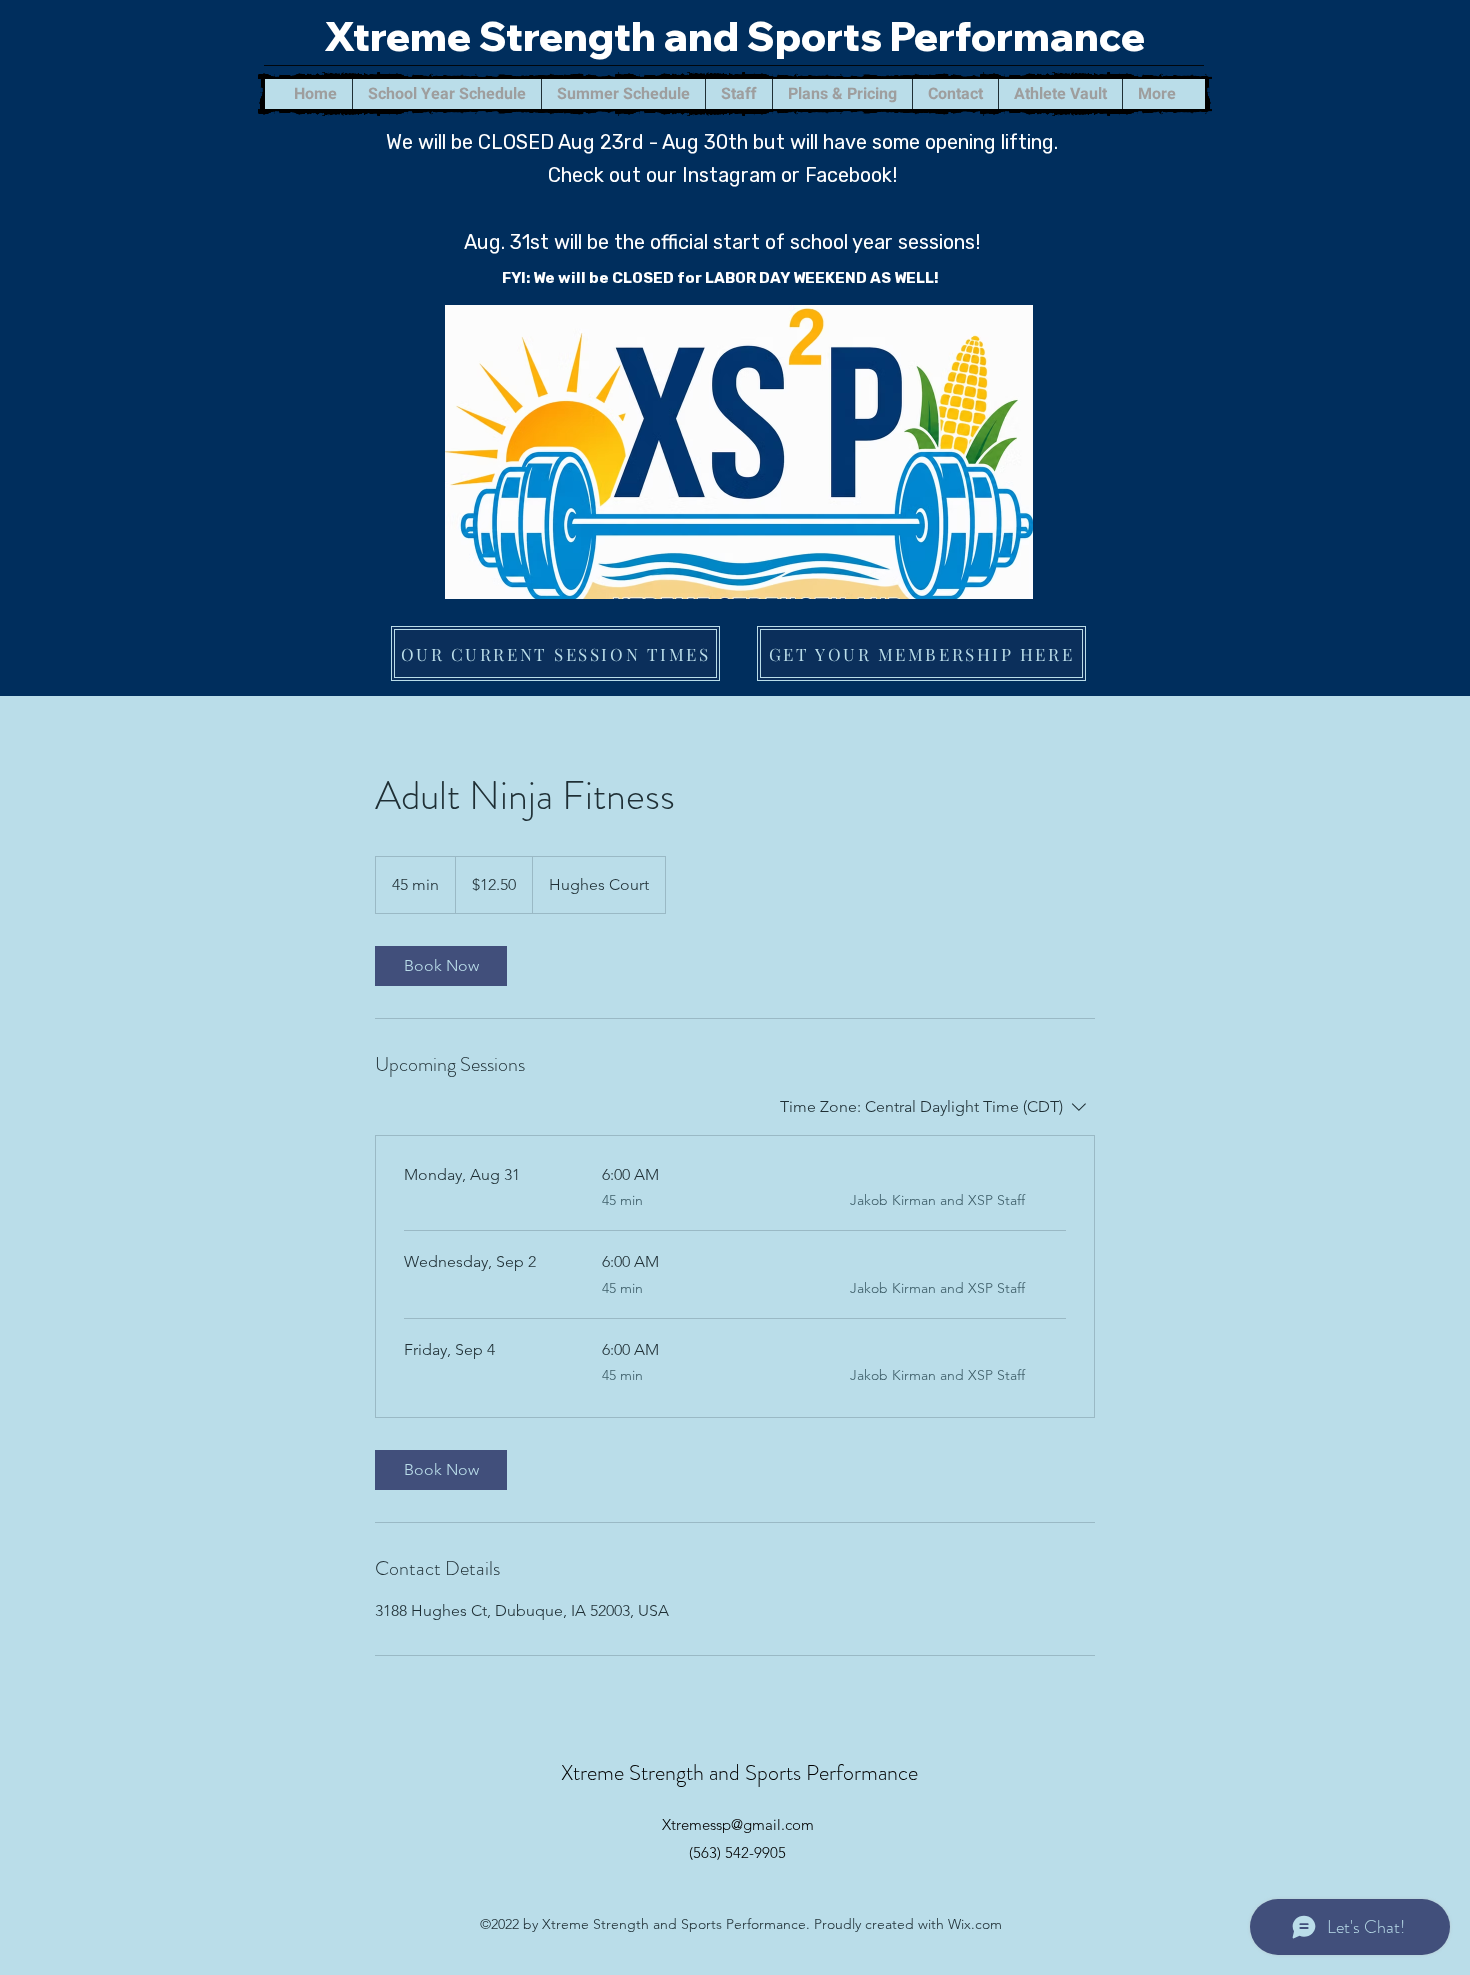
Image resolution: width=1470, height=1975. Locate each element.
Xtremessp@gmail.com (738, 1824)
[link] (441, 966)
